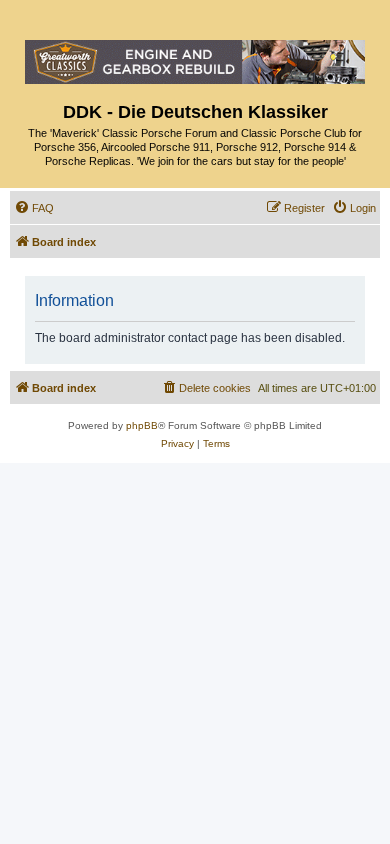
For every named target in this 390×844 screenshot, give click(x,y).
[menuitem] (34, 208)
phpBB (142, 425)
